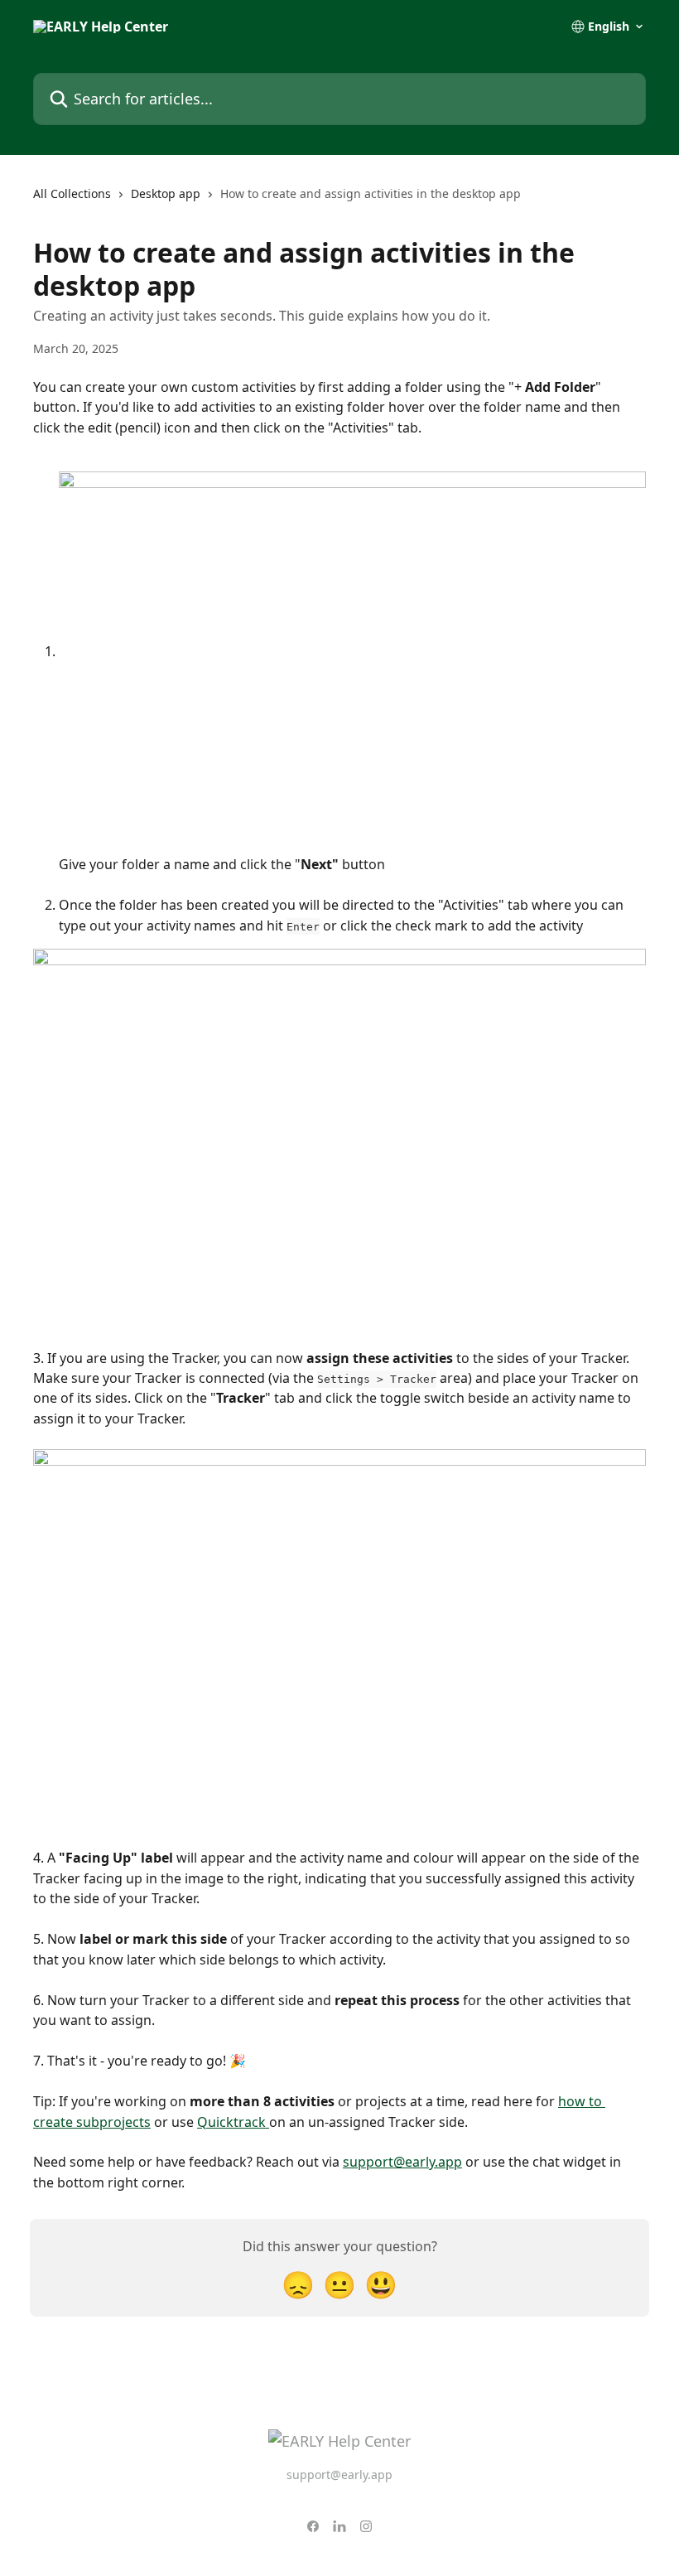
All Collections (72, 193)
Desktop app (166, 193)
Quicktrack (233, 2122)
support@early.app (402, 2162)
